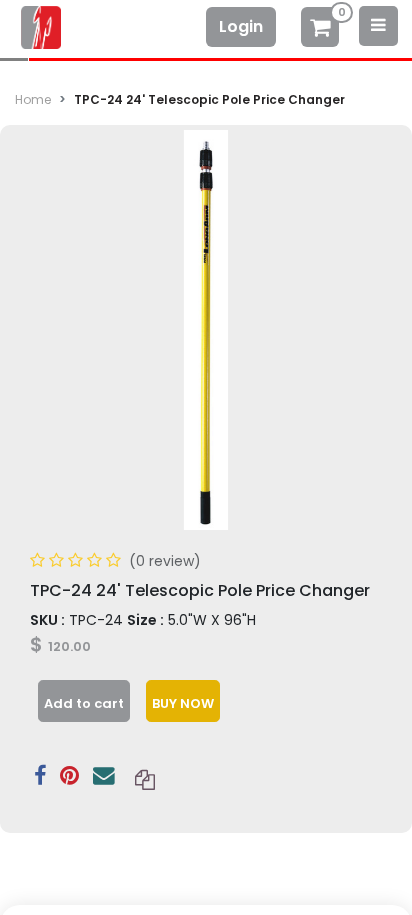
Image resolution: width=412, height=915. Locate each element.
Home (33, 99)
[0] (320, 29)
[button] (84, 701)
